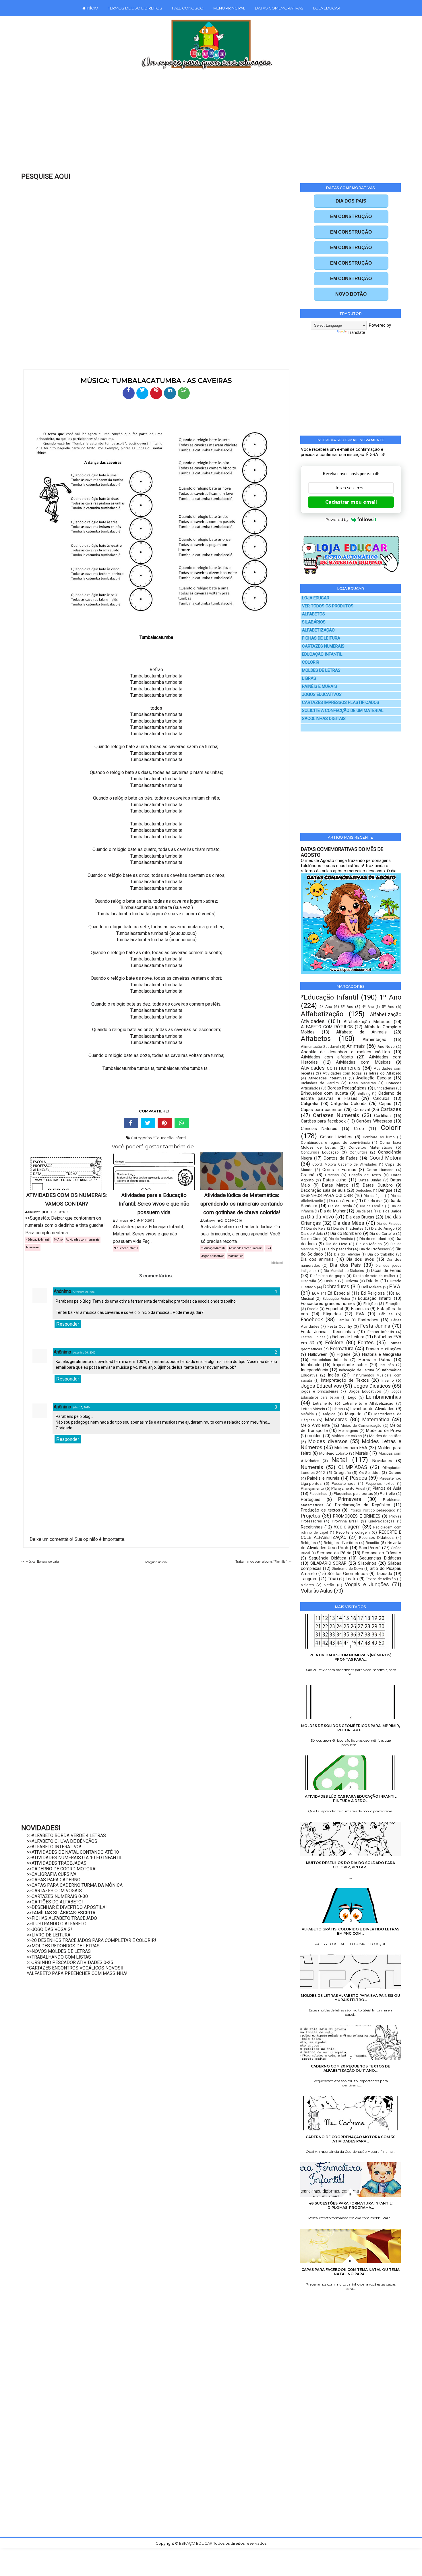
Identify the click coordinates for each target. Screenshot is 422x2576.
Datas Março (335, 1185)
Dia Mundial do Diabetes (344, 1271)
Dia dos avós (360, 1259)
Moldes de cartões (385, 1436)
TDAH (333, 1579)
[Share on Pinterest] (165, 1123)
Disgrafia (308, 1281)
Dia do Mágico (369, 1244)
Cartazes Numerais (336, 1115)
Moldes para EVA (351, 1448)
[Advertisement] (199, 124)
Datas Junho (370, 1180)
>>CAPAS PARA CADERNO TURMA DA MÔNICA (75, 1885)
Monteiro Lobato (334, 1453)
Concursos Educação (320, 1152)
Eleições (370, 1304)
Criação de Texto (365, 1175)
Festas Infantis (381, 1332)
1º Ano (58, 1240)
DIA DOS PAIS (351, 201)
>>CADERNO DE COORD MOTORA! (62, 1869)
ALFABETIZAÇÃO (318, 630)
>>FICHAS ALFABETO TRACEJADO (62, 1918)
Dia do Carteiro (382, 1233)
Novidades (382, 1461)
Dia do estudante (374, 1239)
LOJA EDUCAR (327, 8)
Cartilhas (382, 1116)
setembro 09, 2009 (84, 1292)
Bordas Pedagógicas (347, 1088)
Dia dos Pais (345, 1265)
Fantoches (368, 1320)
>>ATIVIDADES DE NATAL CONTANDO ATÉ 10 (73, 1852)
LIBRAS (309, 678)
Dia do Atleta (312, 1233)
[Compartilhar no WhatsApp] (184, 393)
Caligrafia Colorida (349, 1104)
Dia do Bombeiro (346, 1233)
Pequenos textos (380, 1484)
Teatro (352, 1579)
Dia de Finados (389, 1224)
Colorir (391, 1128)
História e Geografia (382, 1354)
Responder (68, 1324)
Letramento (323, 1403)
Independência (314, 1370)
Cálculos (381, 1098)
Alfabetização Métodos (367, 1022)
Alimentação (374, 1039)
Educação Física (336, 1299)
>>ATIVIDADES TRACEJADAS (57, 1863)
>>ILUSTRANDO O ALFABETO (57, 1924)
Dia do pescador (338, 1249)
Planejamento (312, 1488)
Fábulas (386, 1314)
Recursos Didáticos (376, 1537)
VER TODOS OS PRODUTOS (328, 606)
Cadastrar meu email (351, 502)
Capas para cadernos (322, 1110)
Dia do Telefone (347, 1254)
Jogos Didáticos (372, 1386)
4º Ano (368, 1007)
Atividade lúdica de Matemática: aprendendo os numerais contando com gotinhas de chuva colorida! (242, 1204)
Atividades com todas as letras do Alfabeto (362, 1073)
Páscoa (358, 1478)
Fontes (366, 1342)
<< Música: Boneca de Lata (40, 1562)
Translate (356, 332)
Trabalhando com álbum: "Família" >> (264, 1562)
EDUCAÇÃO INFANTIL (322, 654)
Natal (339, 1460)
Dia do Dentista (341, 1239)
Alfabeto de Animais (361, 1032)
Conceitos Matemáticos (370, 1147)
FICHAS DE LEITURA (321, 638)
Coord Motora (385, 1158)
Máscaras (336, 1419)
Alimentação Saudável (320, 1046)
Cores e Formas (339, 1170)
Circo (359, 1129)
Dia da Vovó (321, 1217)
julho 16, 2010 (81, 1408)
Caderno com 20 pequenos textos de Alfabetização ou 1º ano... (351, 2068)
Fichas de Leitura (348, 1337)
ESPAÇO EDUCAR (196, 2543)
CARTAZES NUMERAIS (323, 646)
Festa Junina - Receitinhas (328, 1332)
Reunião (372, 1543)
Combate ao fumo (379, 1137)
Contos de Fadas (341, 1158)
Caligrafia (310, 1104)
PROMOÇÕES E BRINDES (357, 1516)
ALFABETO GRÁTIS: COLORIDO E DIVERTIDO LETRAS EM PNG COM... (351, 1931)
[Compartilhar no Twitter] (142, 393)
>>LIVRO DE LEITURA (49, 1935)
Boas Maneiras (362, 1083)
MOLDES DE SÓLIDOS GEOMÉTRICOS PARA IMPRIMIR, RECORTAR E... (351, 1728)
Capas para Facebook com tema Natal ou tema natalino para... (351, 2272)
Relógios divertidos (341, 1543)
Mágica (329, 1414)
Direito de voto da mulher (374, 1276)
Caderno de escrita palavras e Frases (351, 1096)
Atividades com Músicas (363, 1062)
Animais (356, 1046)
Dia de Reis (316, 1228)
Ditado (372, 1281)
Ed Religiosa (373, 1293)
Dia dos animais (317, 1259)
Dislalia (330, 1281)
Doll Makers (371, 1287)
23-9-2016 (235, 1221)
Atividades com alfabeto (327, 1057)
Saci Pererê (370, 1548)
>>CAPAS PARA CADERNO (54, 1880)
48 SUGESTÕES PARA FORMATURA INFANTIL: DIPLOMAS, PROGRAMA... (351, 2205)
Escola (313, 1309)
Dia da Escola (340, 1206)
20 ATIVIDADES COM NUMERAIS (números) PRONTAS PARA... (351, 1657)
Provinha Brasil (345, 1521)
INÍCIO (92, 8)
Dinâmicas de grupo (327, 1276)
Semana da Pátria (334, 1553)
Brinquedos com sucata (324, 1093)
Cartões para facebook (323, 1121)
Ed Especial (339, 1293)
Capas (385, 1104)
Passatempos (343, 1483)
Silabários (367, 1563)
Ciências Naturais (319, 1129)
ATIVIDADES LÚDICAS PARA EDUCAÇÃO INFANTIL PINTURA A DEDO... (351, 1799)
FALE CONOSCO (188, 8)
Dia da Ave (373, 1201)
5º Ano (388, 1006)
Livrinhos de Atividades (372, 1409)
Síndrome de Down (348, 1569)
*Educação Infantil (170, 1138)
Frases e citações (384, 1349)
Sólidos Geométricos (348, 1574)
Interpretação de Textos (345, 1380)
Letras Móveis (313, 1409)
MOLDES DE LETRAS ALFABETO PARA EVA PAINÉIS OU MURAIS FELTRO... (351, 1998)
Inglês (333, 1375)
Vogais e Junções (367, 1584)
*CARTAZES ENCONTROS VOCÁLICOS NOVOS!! (75, 1968)
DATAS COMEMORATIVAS (279, 8)
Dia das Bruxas (360, 1217)
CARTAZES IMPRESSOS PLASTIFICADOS (341, 703)
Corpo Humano (380, 1170)
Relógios (308, 1543)
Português (311, 1499)
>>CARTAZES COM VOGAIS (54, 1891)
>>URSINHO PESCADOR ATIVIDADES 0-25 (70, 1962)
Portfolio (387, 1493)
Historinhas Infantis (329, 1360)
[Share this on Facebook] (131, 1123)
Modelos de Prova (384, 1431)
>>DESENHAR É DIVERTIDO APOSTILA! (67, 1907)
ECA (316, 1293)
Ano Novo (386, 1046)
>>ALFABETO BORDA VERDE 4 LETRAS (66, 1835)
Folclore (334, 1342)
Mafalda (307, 1414)
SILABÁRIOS (314, 622)
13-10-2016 (60, 1212)
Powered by (337, 519)
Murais (362, 1453)
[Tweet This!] (148, 1123)
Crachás (332, 1175)
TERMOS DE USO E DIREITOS (135, 8)
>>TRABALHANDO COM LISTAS (59, 1957)
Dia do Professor (374, 1249)
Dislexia (351, 1281)
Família (343, 1320)
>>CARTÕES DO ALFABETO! (55, 1902)
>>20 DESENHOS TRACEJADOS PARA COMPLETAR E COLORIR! (92, 1940)
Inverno (388, 1380)
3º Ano (347, 1006)
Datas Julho (335, 1180)
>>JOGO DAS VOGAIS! (50, 1929)
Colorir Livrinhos (336, 1137)
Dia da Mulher (333, 1211)
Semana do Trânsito (382, 1553)
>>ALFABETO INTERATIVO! (54, 1847)
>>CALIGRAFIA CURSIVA (52, 1874)
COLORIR (311, 662)
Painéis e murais (323, 1478)
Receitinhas (312, 1527)
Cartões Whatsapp (374, 1121)
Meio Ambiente (315, 1425)
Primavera (350, 1499)
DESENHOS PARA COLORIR (327, 1195)
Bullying (364, 1093)
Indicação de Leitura (357, 1370)
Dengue (385, 1190)
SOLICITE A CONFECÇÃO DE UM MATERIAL (343, 711)
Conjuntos (358, 1152)
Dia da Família (372, 1206)
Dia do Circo (311, 1239)
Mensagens (348, 1431)
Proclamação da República (363, 1505)
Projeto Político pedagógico (372, 1510)
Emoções (393, 1304)
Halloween (318, 1354)
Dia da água (374, 1196)
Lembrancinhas (384, 1397)
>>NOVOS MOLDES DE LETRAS (59, 1951)
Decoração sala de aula (323, 1190)
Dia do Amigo (383, 1228)
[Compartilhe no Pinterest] (156, 393)
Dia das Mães (349, 1223)
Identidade (311, 1365)
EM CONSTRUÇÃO (351, 216)
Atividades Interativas (328, 1078)
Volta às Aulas (317, 1591)
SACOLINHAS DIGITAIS (324, 719)
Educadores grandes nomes (328, 1304)
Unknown (34, 1212)
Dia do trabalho (381, 1254)
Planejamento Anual (348, 1488)
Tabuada (384, 1574)
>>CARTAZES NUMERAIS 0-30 (57, 1896)
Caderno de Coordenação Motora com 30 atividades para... (351, 2139)
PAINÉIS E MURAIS (320, 687)
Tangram (309, 1579)
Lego (352, 1397)
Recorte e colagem (353, 1532)
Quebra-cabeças (381, 1521)
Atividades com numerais (83, 1240)
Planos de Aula (387, 1488)
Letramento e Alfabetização (368, 1403)
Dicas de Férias (386, 1270)
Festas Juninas (313, 1337)
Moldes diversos (328, 1441)
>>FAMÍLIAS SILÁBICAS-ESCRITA (61, 1913)
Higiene (344, 1354)
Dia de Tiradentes (348, 1228)
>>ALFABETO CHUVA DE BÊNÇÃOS (62, 1841)
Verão (329, 1585)
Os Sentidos (370, 1472)
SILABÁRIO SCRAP (329, 1563)
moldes (314, 1436)
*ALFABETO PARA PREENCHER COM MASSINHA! (77, 1973)
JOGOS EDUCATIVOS (322, 695)
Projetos (311, 1516)
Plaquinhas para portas (353, 1493)
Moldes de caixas (347, 1436)
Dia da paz (364, 1211)
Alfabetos (316, 1039)
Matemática (236, 1256)
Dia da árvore (342, 1201)
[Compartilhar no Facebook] (129, 393)
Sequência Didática (328, 1558)
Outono (395, 1472)
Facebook (312, 1319)
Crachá (308, 1175)
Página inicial (156, 1562)
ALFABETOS (313, 614)
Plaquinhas (318, 1494)
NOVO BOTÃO (351, 294)
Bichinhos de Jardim (320, 1083)
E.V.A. (395, 1286)
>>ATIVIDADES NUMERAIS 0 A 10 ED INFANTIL (75, 1858)
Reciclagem (347, 1527)
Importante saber (350, 1365)
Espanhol (334, 1309)
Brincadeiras (385, 1088)
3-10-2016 (147, 1221)
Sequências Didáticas (380, 1558)
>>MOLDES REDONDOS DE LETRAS (63, 1946)
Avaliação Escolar (374, 1078)
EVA (269, 1248)
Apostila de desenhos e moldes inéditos (345, 1052)
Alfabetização (322, 1014)
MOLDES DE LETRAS (321, 670)
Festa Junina (375, 1326)
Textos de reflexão (381, 1579)
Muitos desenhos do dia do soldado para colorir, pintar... (351, 1865)
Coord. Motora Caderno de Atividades (344, 1164)
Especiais (360, 1309)
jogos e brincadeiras (320, 1391)
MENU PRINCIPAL (229, 8)
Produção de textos (321, 1510)
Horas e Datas (374, 1360)
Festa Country (340, 1326)
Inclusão (387, 1365)
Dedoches (364, 1191)
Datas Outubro (378, 1185)
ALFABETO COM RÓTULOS (327, 1027)
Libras (338, 1409)
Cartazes (391, 1109)
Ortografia (342, 1472)
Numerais (33, 1247)
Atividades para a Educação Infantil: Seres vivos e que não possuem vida (154, 1204)
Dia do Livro (337, 1244)
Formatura (342, 1348)
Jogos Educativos (213, 1256)
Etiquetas (332, 1314)
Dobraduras (336, 1286)
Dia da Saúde (390, 1211)
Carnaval (362, 1110)
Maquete (353, 1414)
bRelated (277, 1263)
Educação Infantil (375, 1298)
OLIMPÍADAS (353, 1467)
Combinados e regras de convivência (335, 1142)
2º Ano (326, 1006)
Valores (307, 1585)
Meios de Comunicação (361, 1425)
